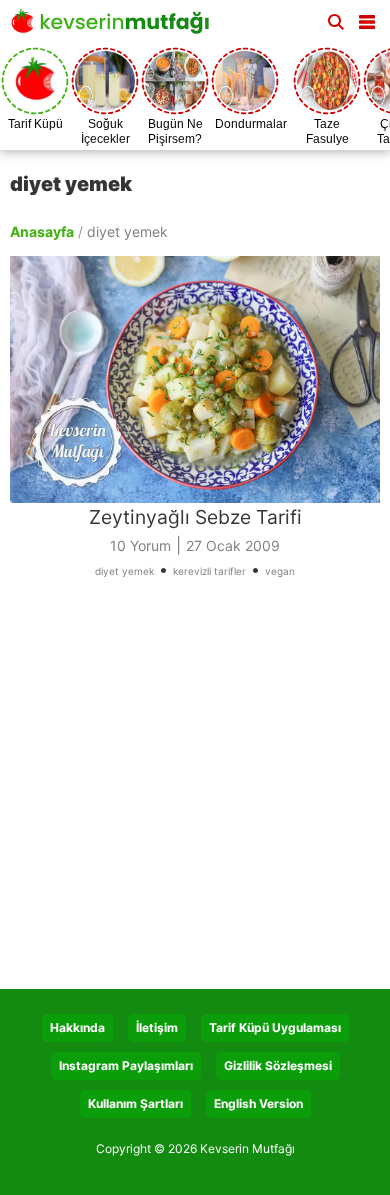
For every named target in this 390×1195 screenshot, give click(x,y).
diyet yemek (124, 571)
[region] (195, 791)
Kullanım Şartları (135, 1103)
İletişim (157, 1027)
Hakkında (77, 1027)
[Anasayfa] (115, 27)
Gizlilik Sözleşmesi (278, 1065)
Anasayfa (42, 231)
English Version (258, 1103)
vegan (280, 571)
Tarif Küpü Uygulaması (275, 1027)
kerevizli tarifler (209, 571)
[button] (367, 18)
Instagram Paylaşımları (126, 1065)
